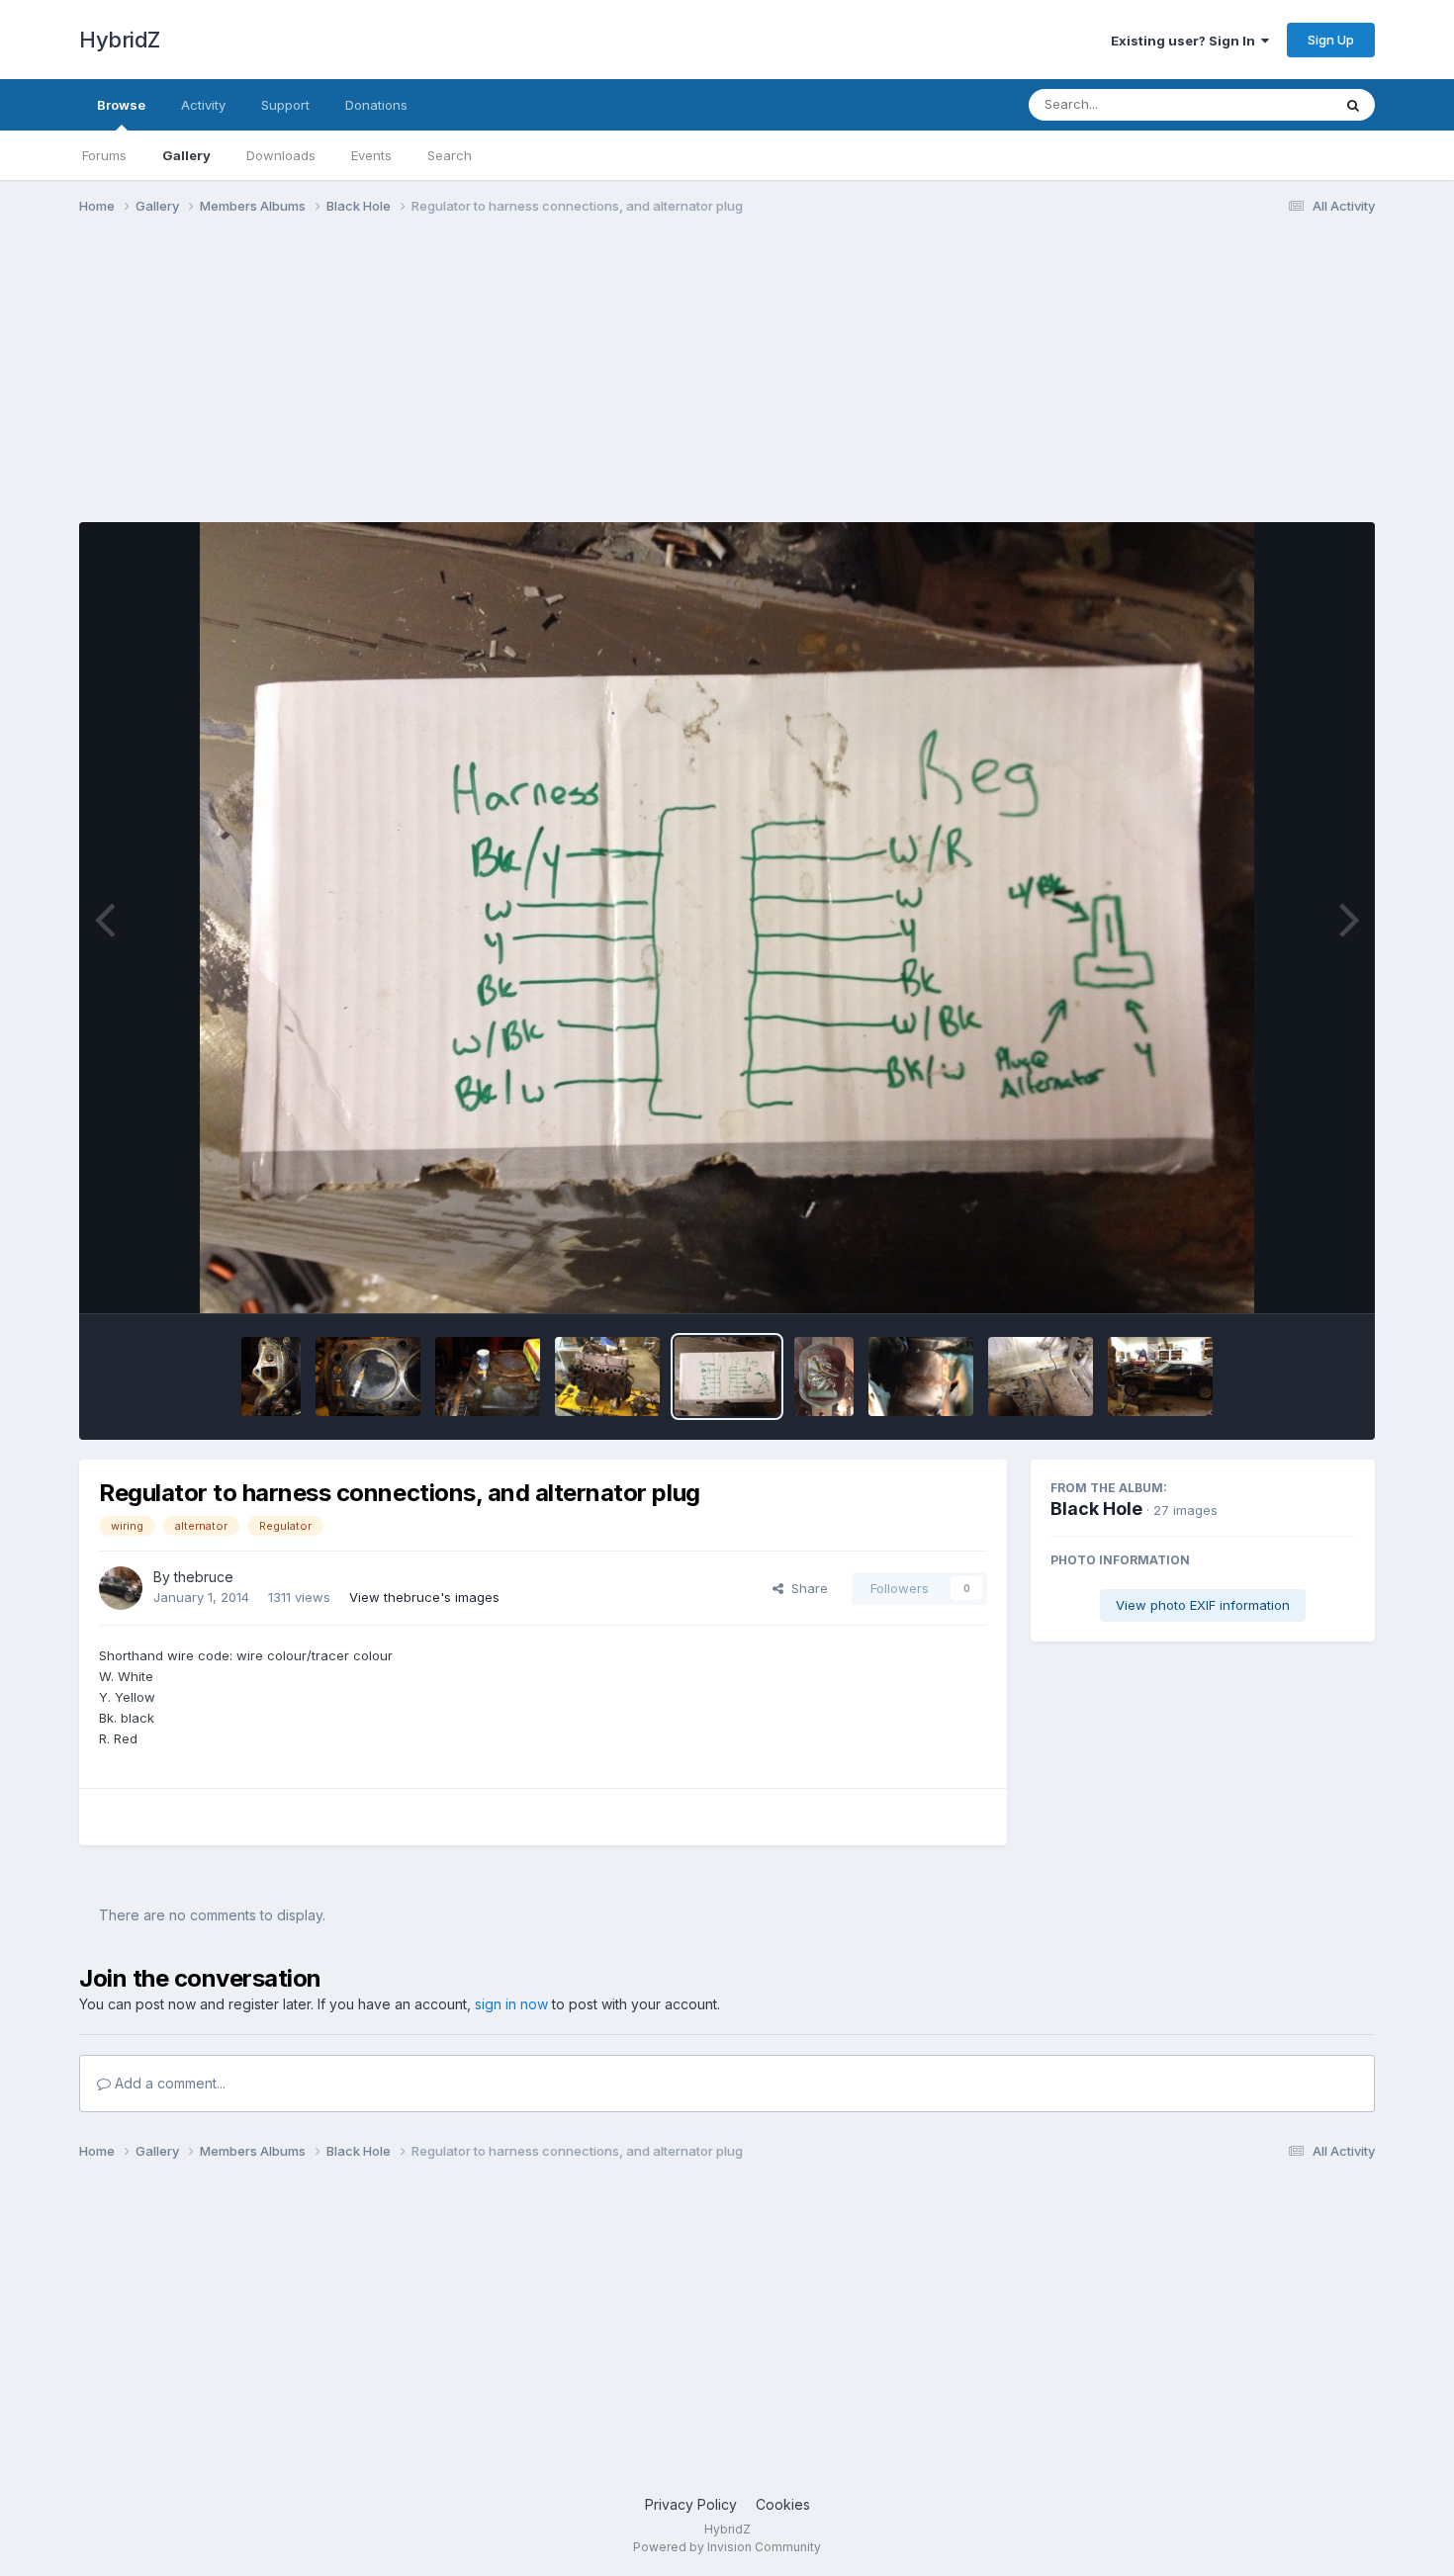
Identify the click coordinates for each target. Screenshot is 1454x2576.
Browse (121, 105)
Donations (376, 105)
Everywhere (1270, 104)
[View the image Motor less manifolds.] (607, 1377)
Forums (104, 155)
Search (450, 155)
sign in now (511, 2004)
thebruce (204, 1577)
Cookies (783, 2504)
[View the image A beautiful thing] (368, 1377)
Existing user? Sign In (1186, 41)
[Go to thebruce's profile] (121, 1588)
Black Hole (1096, 1509)
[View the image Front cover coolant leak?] (271, 1377)
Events (371, 155)
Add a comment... (168, 2083)
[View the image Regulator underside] (824, 1377)
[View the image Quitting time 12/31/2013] (1160, 1377)
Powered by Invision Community (727, 2547)
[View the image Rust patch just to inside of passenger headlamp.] (921, 1377)
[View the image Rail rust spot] (1041, 1377)
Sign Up (1331, 40)
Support (285, 105)
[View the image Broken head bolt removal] (488, 1377)
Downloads (281, 155)
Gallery (186, 155)
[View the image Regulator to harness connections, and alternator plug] (727, 1377)
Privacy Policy (691, 2504)
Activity (203, 105)
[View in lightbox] (727, 918)
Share (806, 1588)
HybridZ (120, 40)
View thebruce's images (424, 1597)
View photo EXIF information (1203, 1605)
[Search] (1353, 105)
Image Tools (1293, 1278)
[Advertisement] (439, 384)
